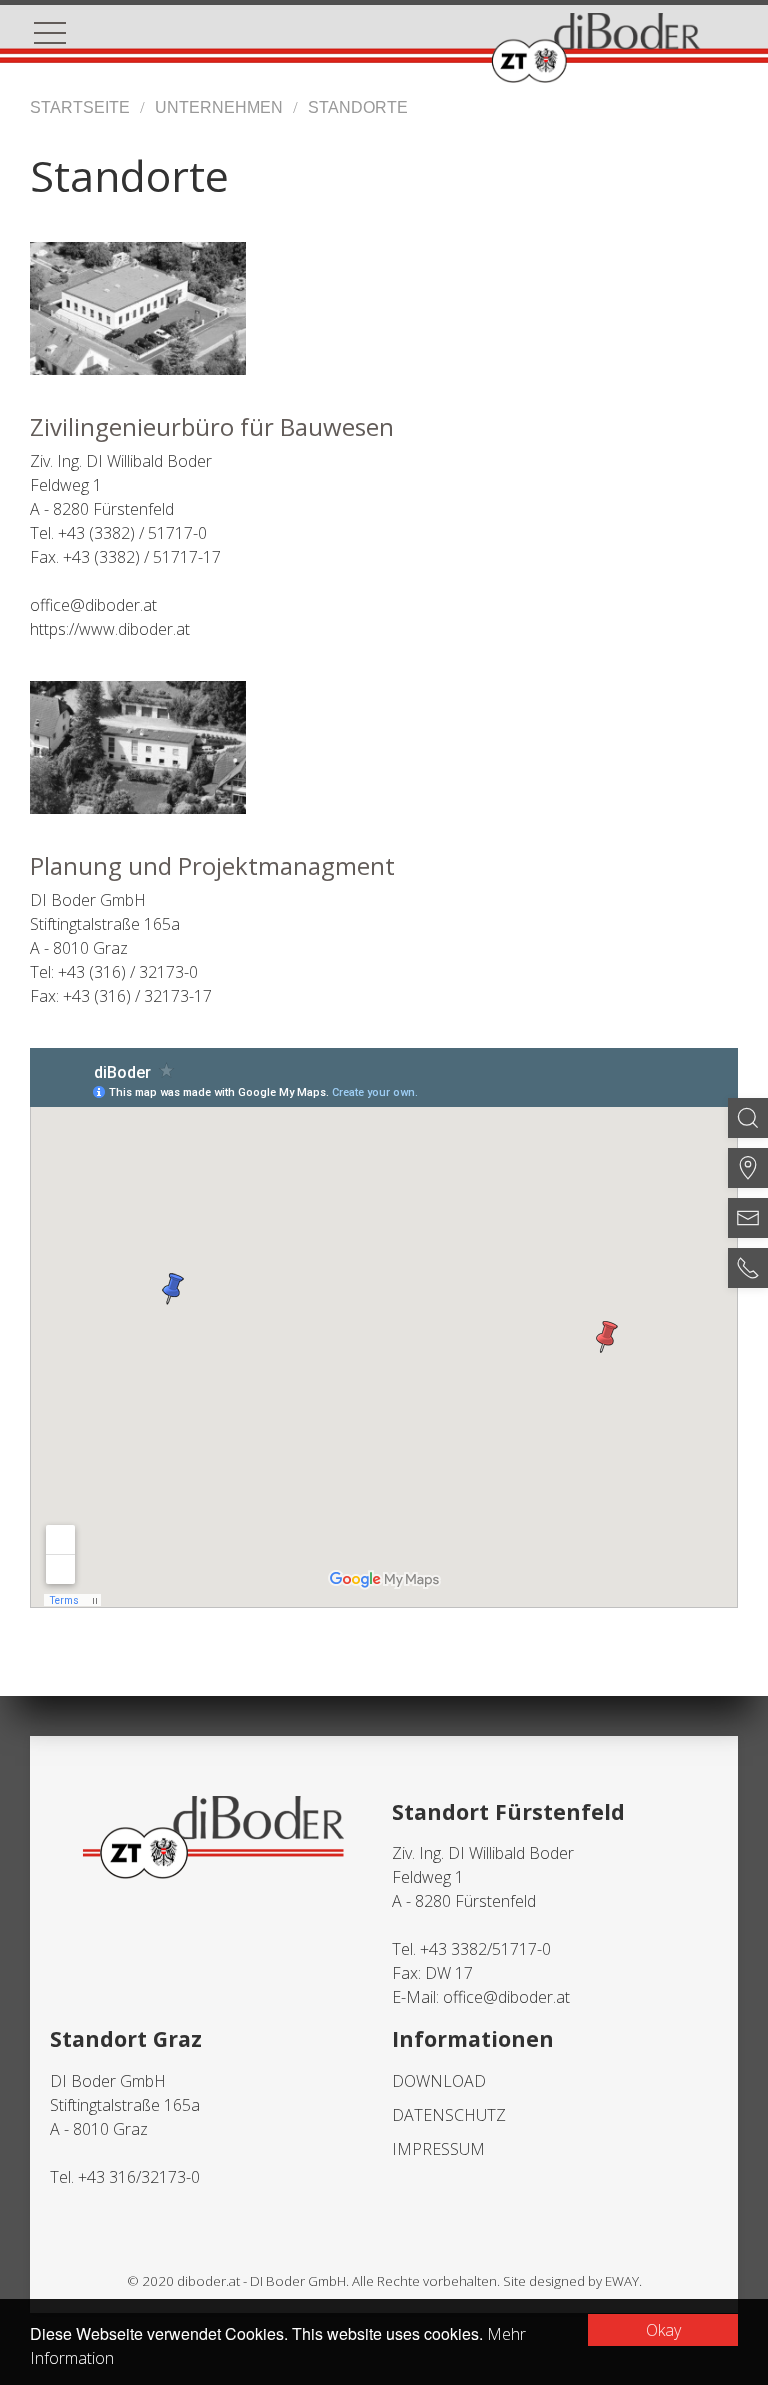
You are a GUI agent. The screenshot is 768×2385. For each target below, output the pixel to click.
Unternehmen (219, 107)
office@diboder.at (506, 1997)
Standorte (358, 107)
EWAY (622, 2281)
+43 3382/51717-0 (485, 1949)
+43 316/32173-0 (139, 2177)
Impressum (438, 2149)
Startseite (80, 107)
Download (439, 2081)
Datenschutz (449, 2115)
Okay (663, 2330)
